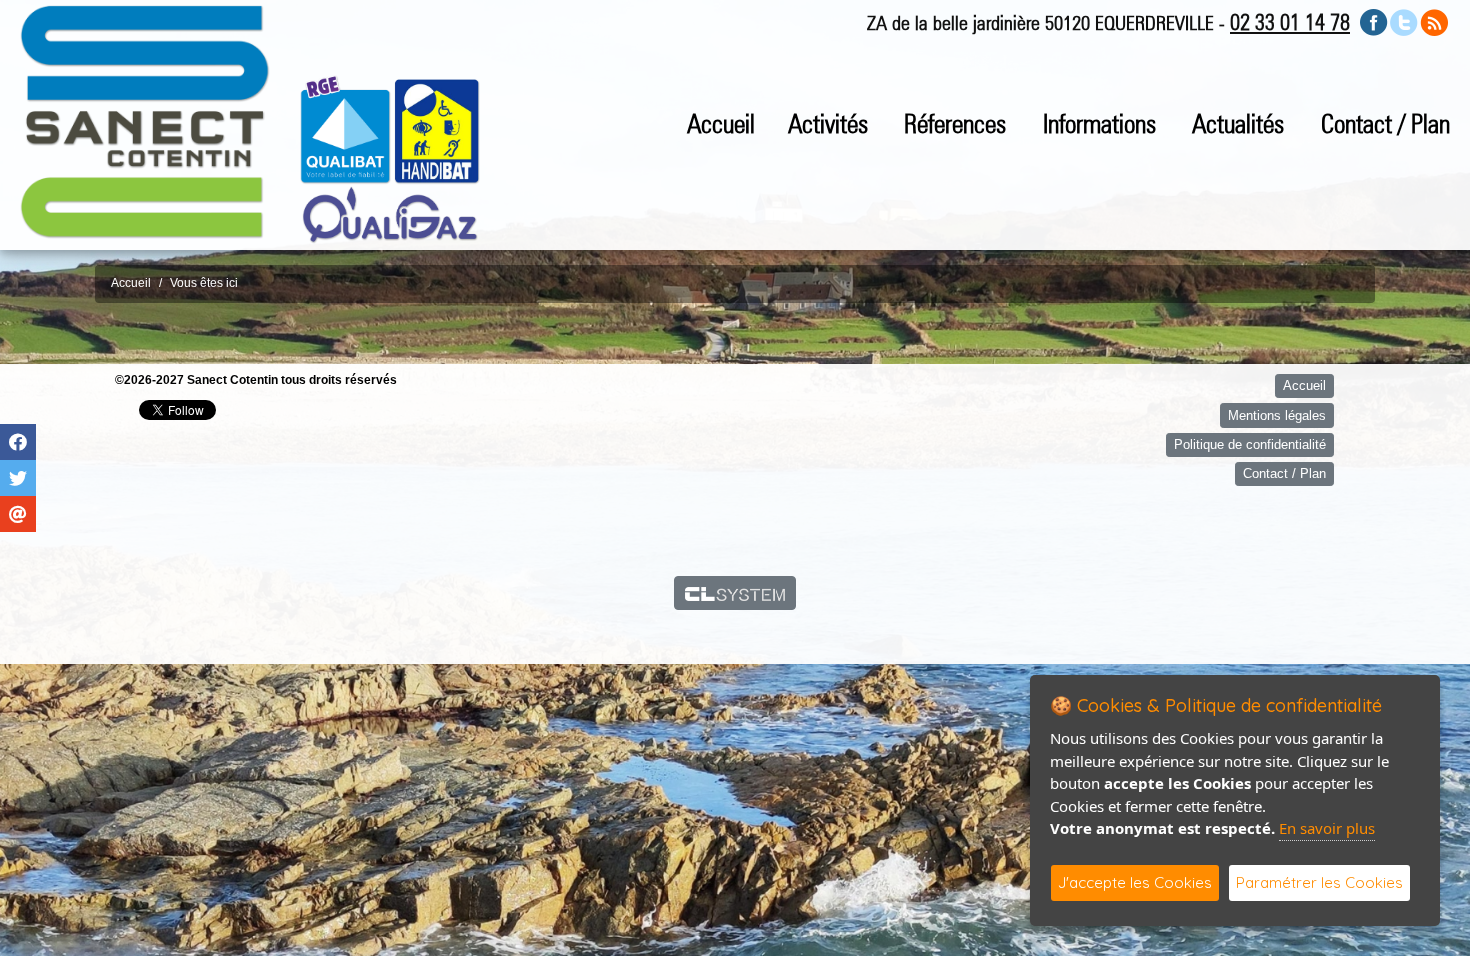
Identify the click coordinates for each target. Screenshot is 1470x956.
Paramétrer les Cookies (1319, 882)
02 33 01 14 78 (1290, 22)
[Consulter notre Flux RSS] (1434, 21)
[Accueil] (145, 120)
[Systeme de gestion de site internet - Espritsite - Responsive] (735, 593)
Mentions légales (1277, 415)
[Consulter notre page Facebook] (1374, 21)
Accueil (721, 123)
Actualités (1238, 123)
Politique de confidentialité (1250, 444)
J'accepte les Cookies (1135, 882)
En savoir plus (1327, 828)
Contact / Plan (1385, 123)
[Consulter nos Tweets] (1404, 21)
